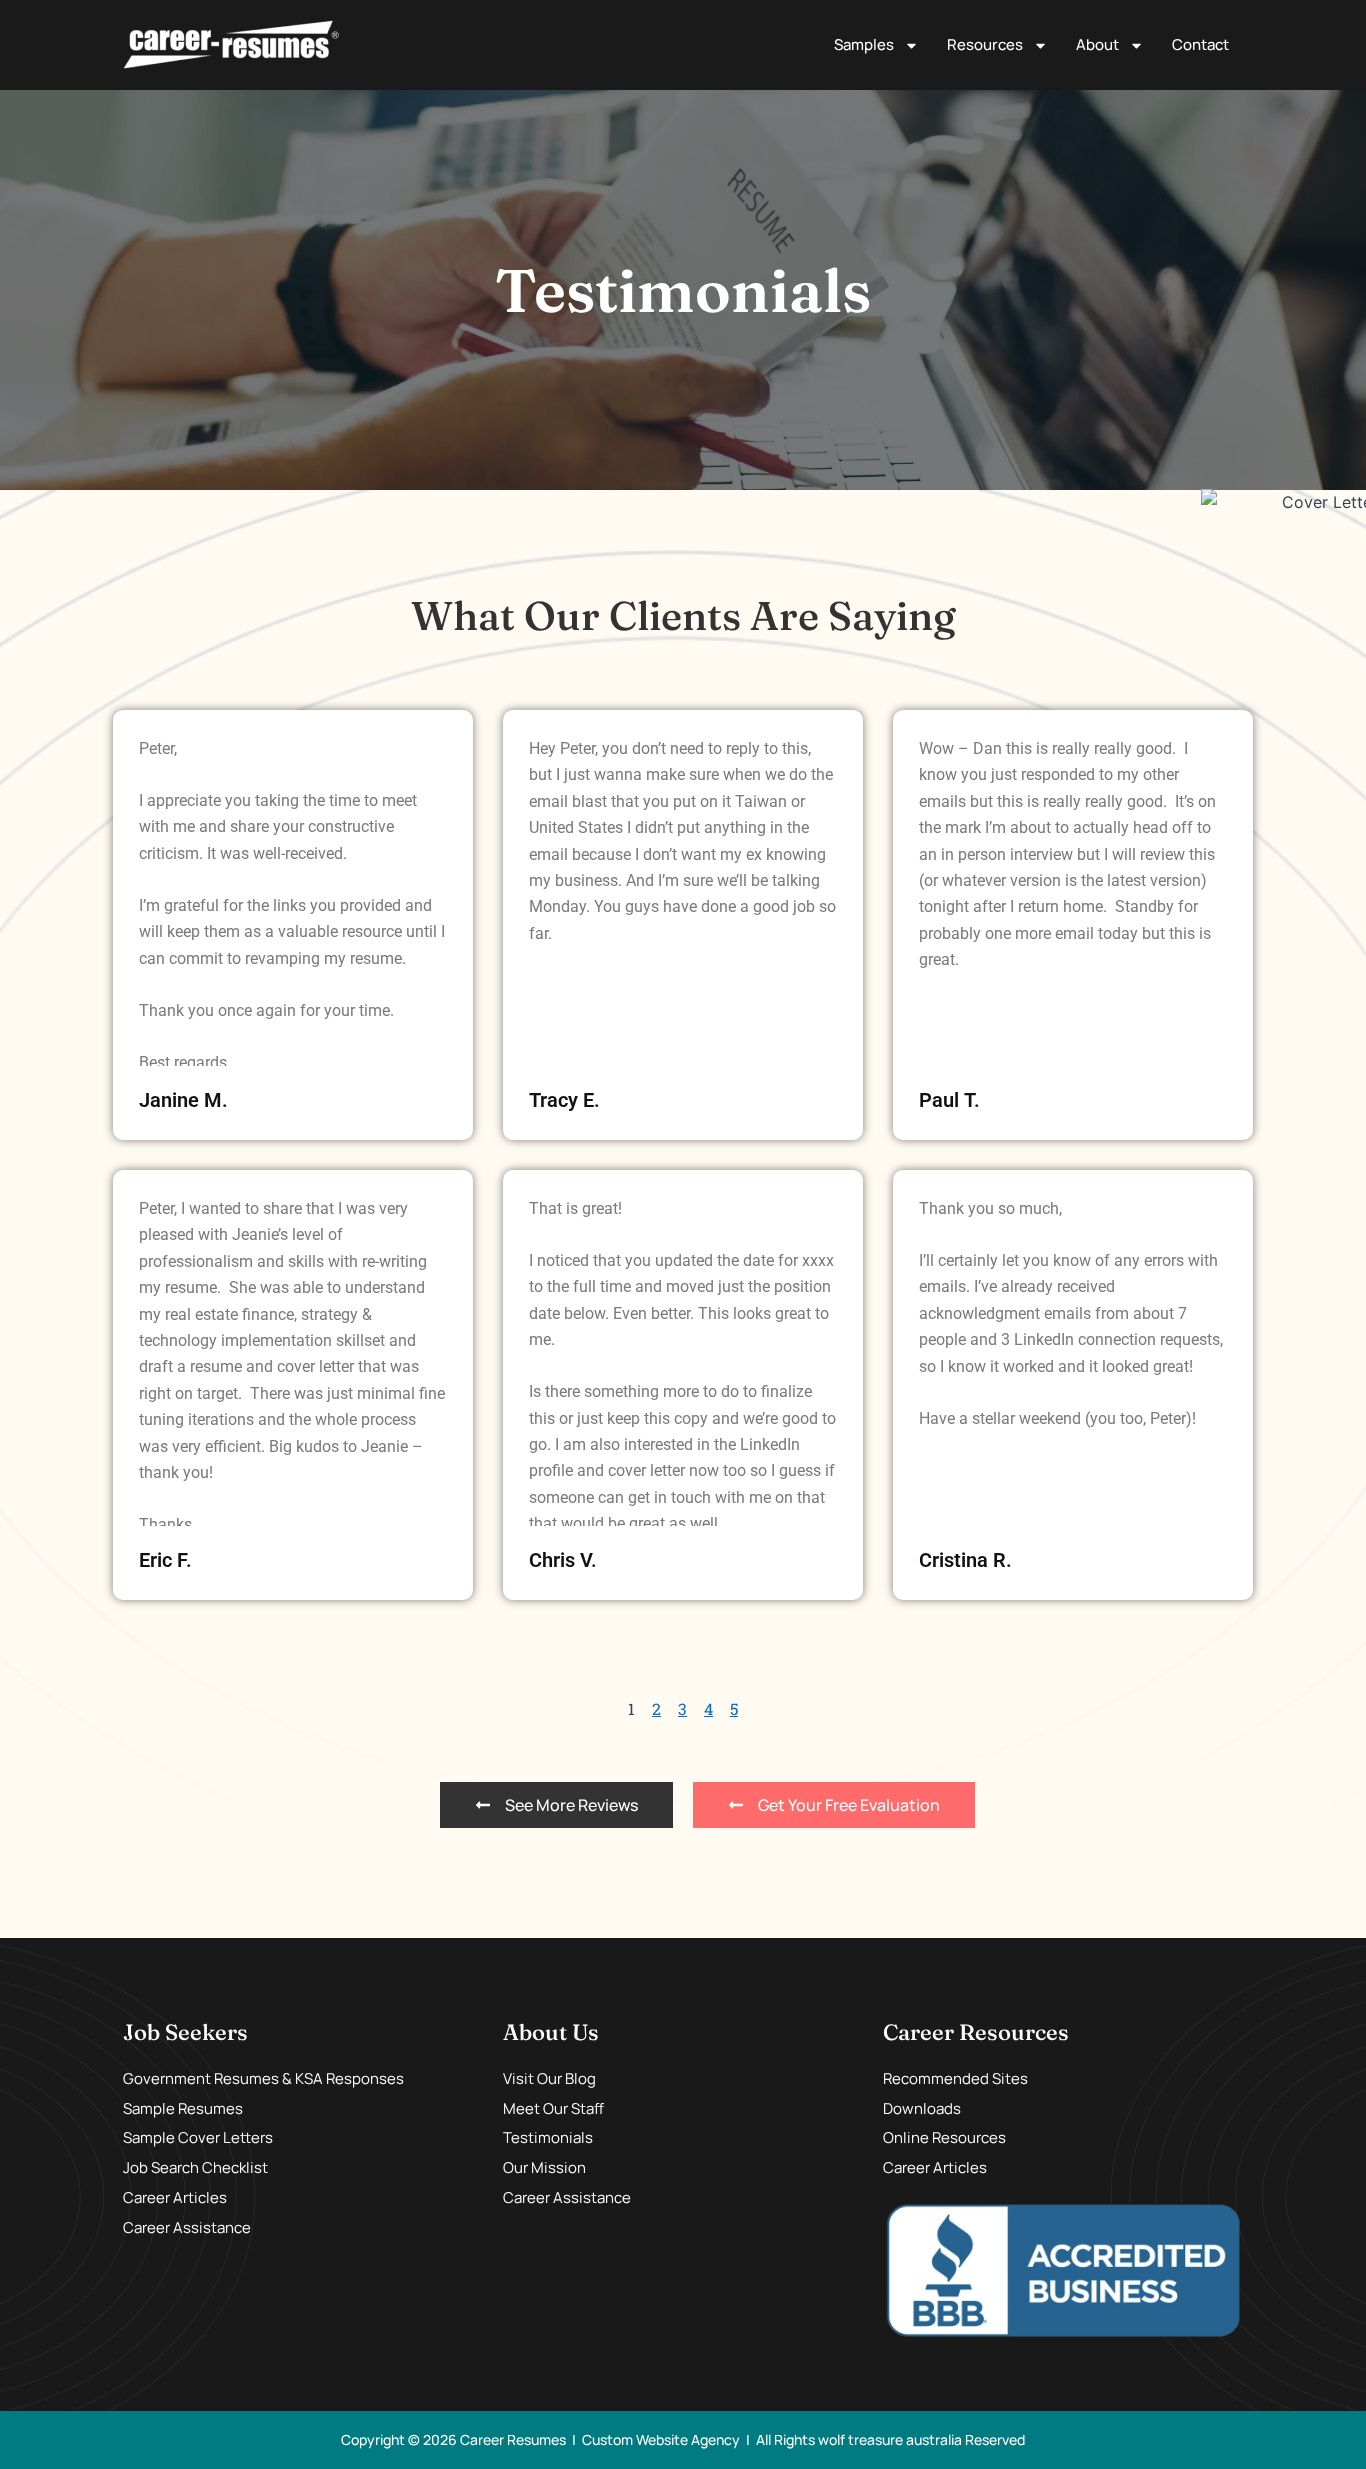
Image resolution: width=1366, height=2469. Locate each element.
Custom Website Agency (661, 2439)
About (1097, 44)
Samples (864, 44)
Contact (1200, 44)
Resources (985, 44)
